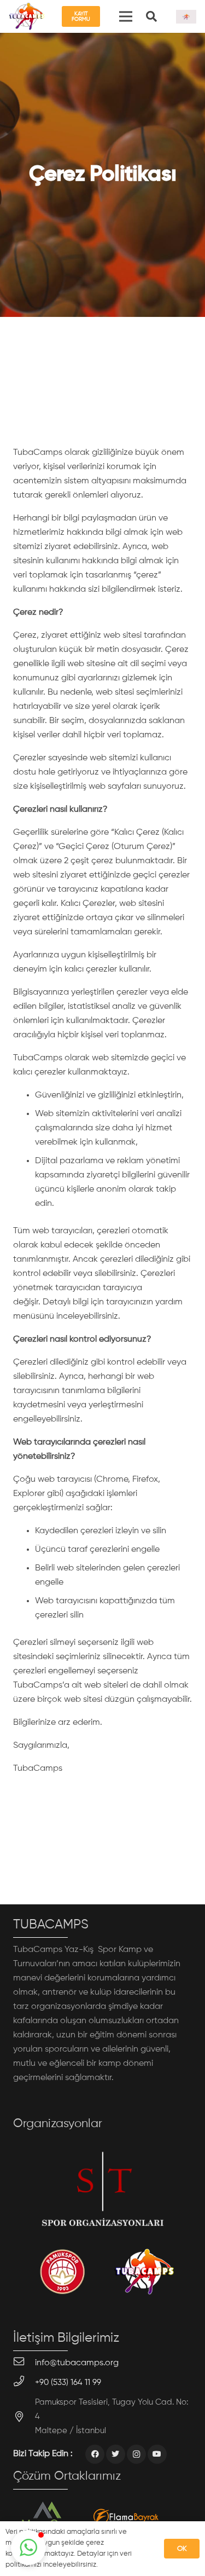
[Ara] (151, 16)
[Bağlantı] (27, 16)
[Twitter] (116, 2454)
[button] (28, 2548)
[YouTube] (157, 2454)
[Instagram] (136, 2454)
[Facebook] (95, 2454)
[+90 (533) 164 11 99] (24, 2383)
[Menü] (126, 16)
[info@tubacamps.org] (24, 2363)
